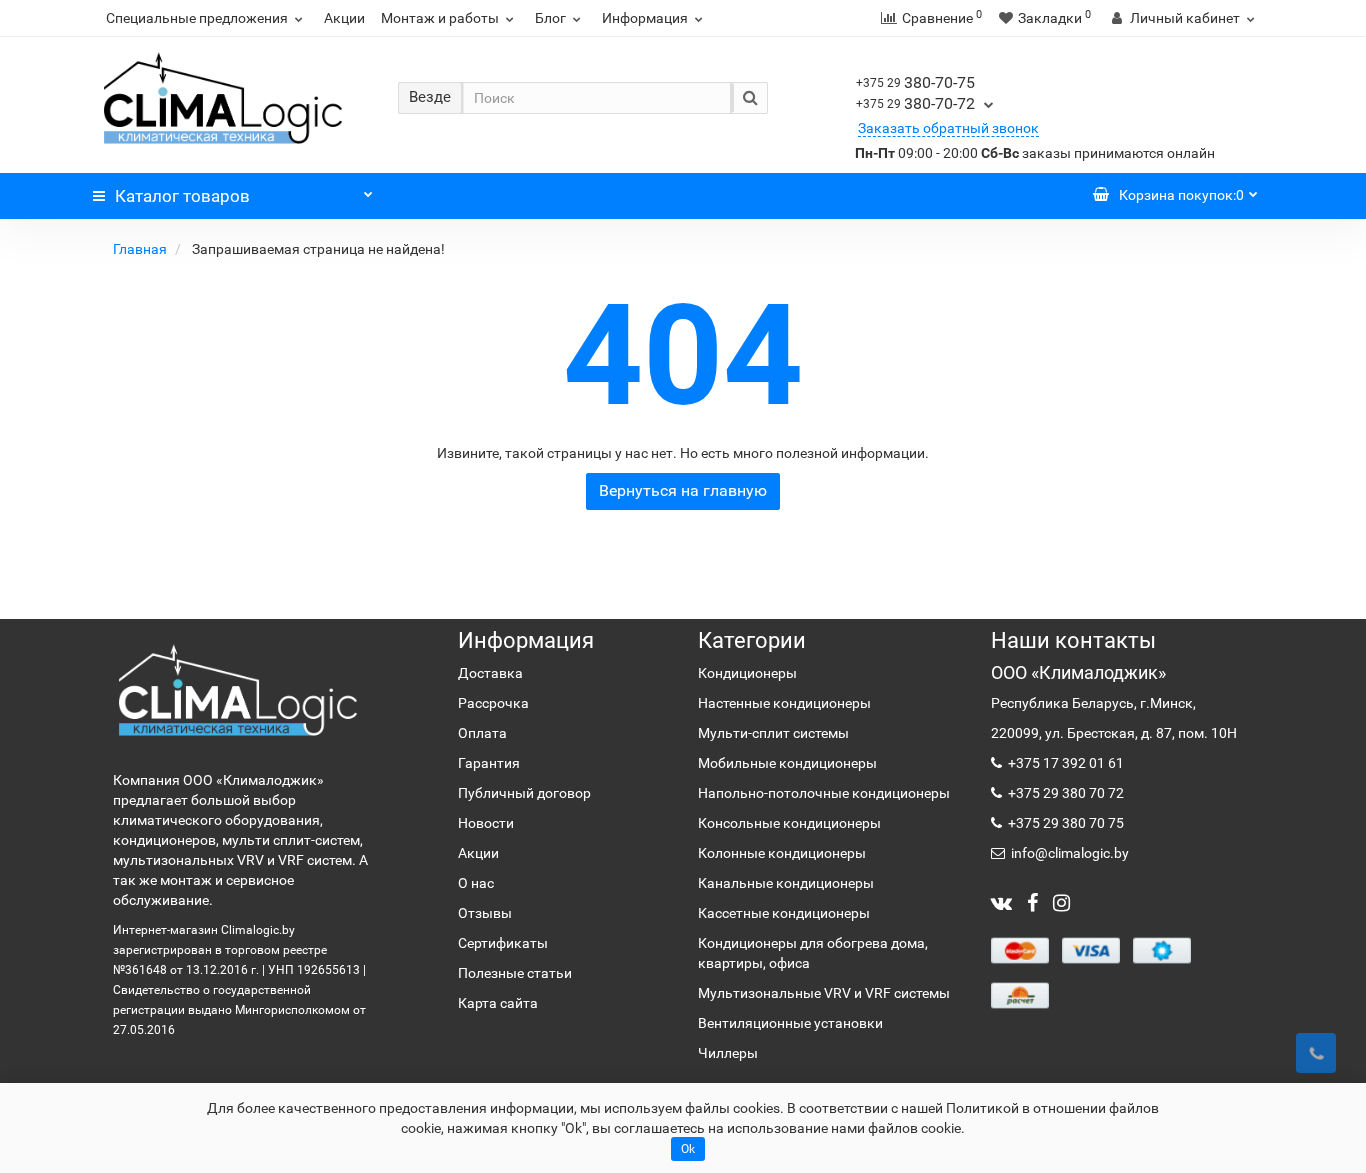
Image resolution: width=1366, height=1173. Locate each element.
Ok (688, 1149)
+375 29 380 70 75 (1064, 823)
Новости (486, 823)
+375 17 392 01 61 (1064, 763)
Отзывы (485, 913)
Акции (344, 18)
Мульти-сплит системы (773, 733)
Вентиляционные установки (790, 1023)
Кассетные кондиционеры (784, 913)
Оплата (482, 733)
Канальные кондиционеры (786, 883)
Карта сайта (498, 1003)
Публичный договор (524, 793)
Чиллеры (728, 1053)
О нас (476, 883)
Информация (645, 18)
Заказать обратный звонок (948, 128)
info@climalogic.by (1068, 853)
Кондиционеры (747, 673)
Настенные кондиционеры (784, 703)
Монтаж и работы (440, 18)
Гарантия (489, 763)
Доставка (490, 673)
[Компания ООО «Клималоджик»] (238, 689)
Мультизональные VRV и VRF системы (824, 993)
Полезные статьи (515, 973)
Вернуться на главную (683, 490)
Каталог (182, 196)
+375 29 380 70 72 (1064, 793)
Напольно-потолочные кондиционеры (824, 793)
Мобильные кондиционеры (787, 763)
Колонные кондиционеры (782, 853)
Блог (550, 18)
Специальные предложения (197, 18)
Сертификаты (503, 943)
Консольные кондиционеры (789, 823)
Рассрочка (493, 703)
